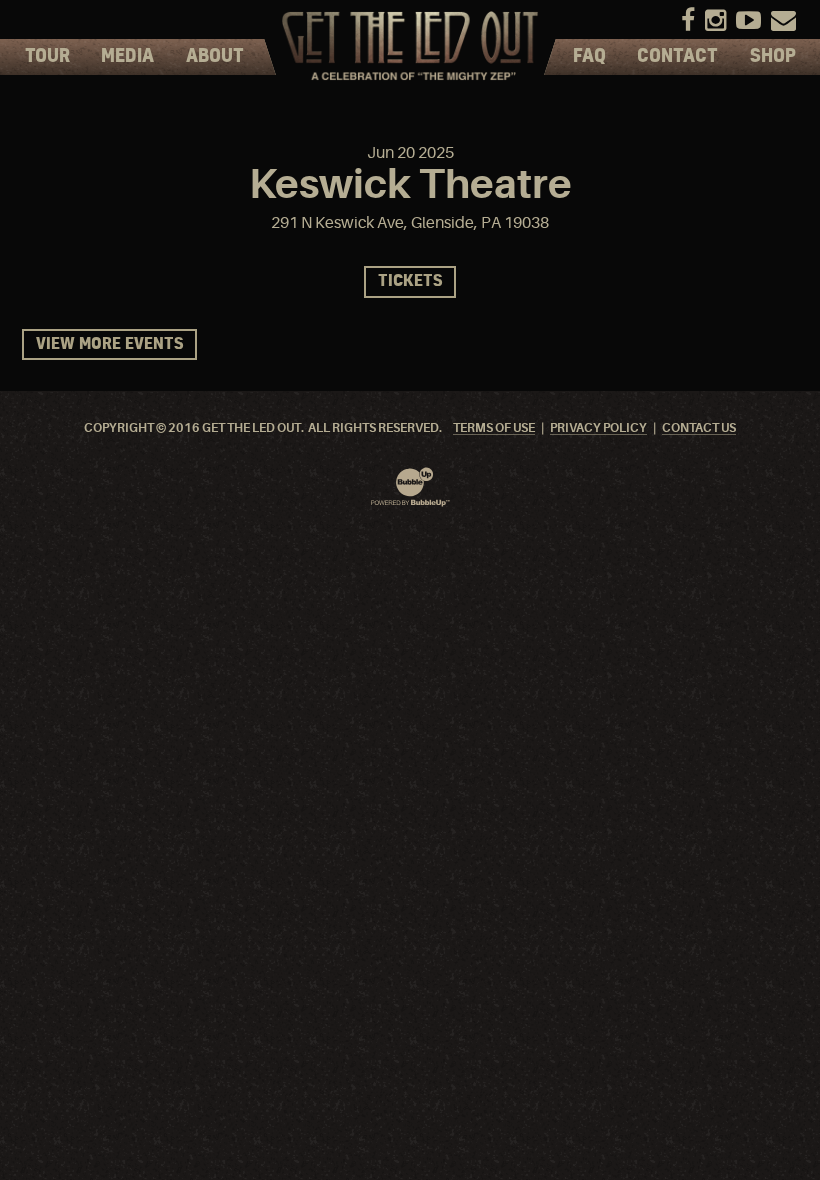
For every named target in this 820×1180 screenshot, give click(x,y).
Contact (677, 57)
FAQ (589, 57)
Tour (47, 57)
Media (127, 57)
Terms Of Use (494, 428)
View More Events (109, 344)
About (215, 57)
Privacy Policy (598, 428)
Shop (773, 57)
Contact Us (699, 428)
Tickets (410, 281)
